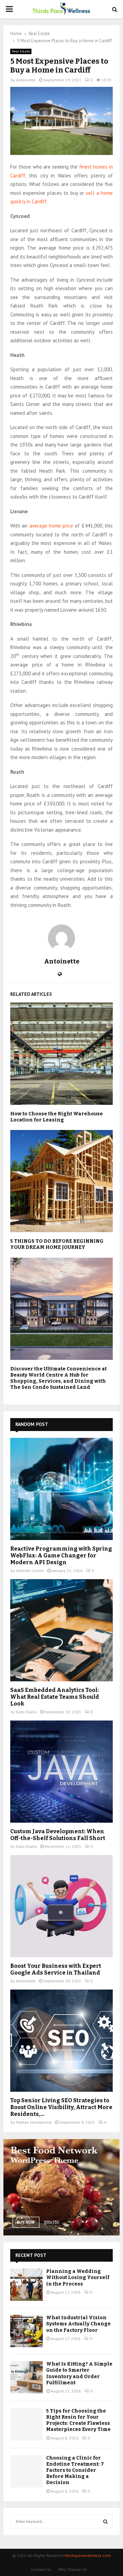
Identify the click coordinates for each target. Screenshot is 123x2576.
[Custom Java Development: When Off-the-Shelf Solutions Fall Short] (61, 1772)
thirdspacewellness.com (88, 2555)
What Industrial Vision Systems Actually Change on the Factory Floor (78, 2324)
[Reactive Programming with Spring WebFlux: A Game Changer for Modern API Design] (61, 1489)
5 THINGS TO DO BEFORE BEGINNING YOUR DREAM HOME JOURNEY (57, 1244)
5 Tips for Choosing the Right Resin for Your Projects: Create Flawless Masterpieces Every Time (78, 2420)
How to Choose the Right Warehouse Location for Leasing (57, 1117)
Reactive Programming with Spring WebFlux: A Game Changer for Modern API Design (61, 1556)
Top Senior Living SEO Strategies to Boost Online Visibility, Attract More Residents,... (61, 2107)
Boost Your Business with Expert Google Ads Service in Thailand (56, 1969)
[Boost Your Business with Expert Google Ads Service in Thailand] (61, 1906)
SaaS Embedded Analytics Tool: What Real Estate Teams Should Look (55, 1697)
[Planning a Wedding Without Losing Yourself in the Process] (26, 2285)
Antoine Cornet (30, 1570)
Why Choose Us (72, 2569)
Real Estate (21, 51)
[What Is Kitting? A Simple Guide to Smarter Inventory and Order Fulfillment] (26, 2377)
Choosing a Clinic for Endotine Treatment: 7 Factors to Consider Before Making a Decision (75, 2470)
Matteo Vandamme (34, 2122)
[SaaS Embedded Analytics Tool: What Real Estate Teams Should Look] (61, 1630)
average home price (51, 526)
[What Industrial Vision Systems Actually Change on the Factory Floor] (26, 2331)
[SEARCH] (105, 2522)
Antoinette (26, 80)
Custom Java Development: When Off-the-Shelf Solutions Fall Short (58, 1835)
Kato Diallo (26, 1712)
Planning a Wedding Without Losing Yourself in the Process (78, 2277)
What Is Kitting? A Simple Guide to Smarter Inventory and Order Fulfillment (79, 2373)
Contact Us (41, 2569)
